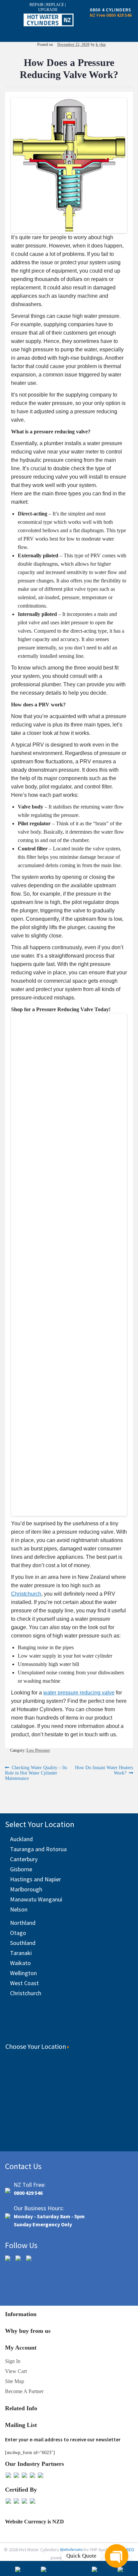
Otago (18, 1933)
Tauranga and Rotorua (38, 1849)
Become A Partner (24, 2391)
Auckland (21, 1839)
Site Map (15, 2381)
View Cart (16, 2371)
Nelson (19, 1909)
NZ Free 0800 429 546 (111, 15)
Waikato (20, 1963)
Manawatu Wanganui (36, 1899)
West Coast (24, 1983)
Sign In (13, 2361)
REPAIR (37, 5)
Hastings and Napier (36, 1879)
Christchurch (26, 1993)
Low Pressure (38, 1750)
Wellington (23, 1973)
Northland (23, 1923)
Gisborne (21, 1869)
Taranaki (21, 1953)
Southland (23, 1943)
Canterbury (24, 1859)
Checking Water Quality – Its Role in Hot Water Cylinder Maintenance (36, 1773)
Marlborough (26, 1889)
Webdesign (72, 2550)
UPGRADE (48, 10)
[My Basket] (69, 2570)
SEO (130, 2550)
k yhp (101, 45)
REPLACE (56, 5)
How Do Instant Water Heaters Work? (104, 1770)
